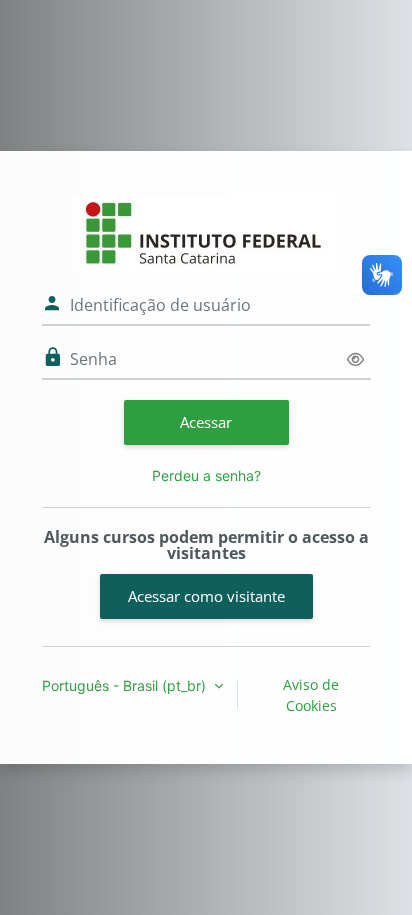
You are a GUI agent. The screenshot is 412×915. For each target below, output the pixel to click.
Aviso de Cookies (311, 695)
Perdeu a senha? (206, 475)
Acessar (206, 422)
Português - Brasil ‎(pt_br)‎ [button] (126, 685)
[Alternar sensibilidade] (355, 359)
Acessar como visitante (206, 596)
